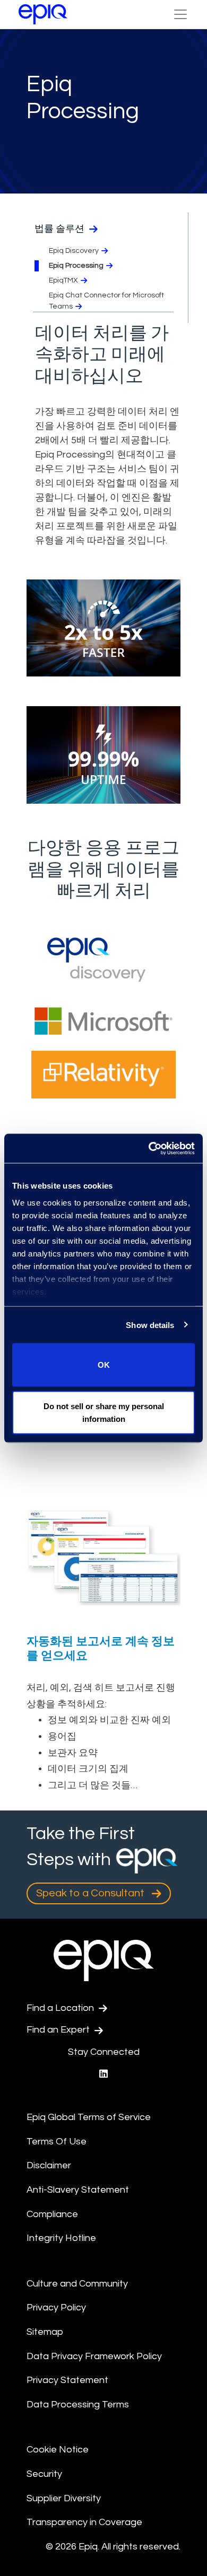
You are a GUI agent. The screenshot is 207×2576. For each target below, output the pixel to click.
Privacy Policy (56, 2307)
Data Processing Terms (78, 2404)
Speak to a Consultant (91, 1893)
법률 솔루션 (61, 229)
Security (44, 2474)
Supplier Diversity (64, 2498)
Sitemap (45, 2332)
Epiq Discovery (74, 251)
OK (104, 1365)
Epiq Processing (76, 266)
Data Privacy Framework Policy (94, 2356)
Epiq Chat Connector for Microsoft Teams (106, 301)
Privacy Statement (67, 2380)
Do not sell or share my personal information (104, 1412)
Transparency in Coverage (84, 2522)
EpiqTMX (63, 280)
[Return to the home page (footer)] (43, 14)
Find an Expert (59, 2030)
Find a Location (61, 2008)
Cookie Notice (58, 2450)
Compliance (52, 2214)
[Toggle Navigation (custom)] (180, 14)
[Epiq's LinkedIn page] (103, 2074)
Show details (150, 1325)
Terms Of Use (57, 2142)
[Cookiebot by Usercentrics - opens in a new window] (149, 1148)
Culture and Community (77, 2284)
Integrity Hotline (61, 2238)
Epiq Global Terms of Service (89, 2117)
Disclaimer (49, 2165)
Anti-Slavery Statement (78, 2190)
